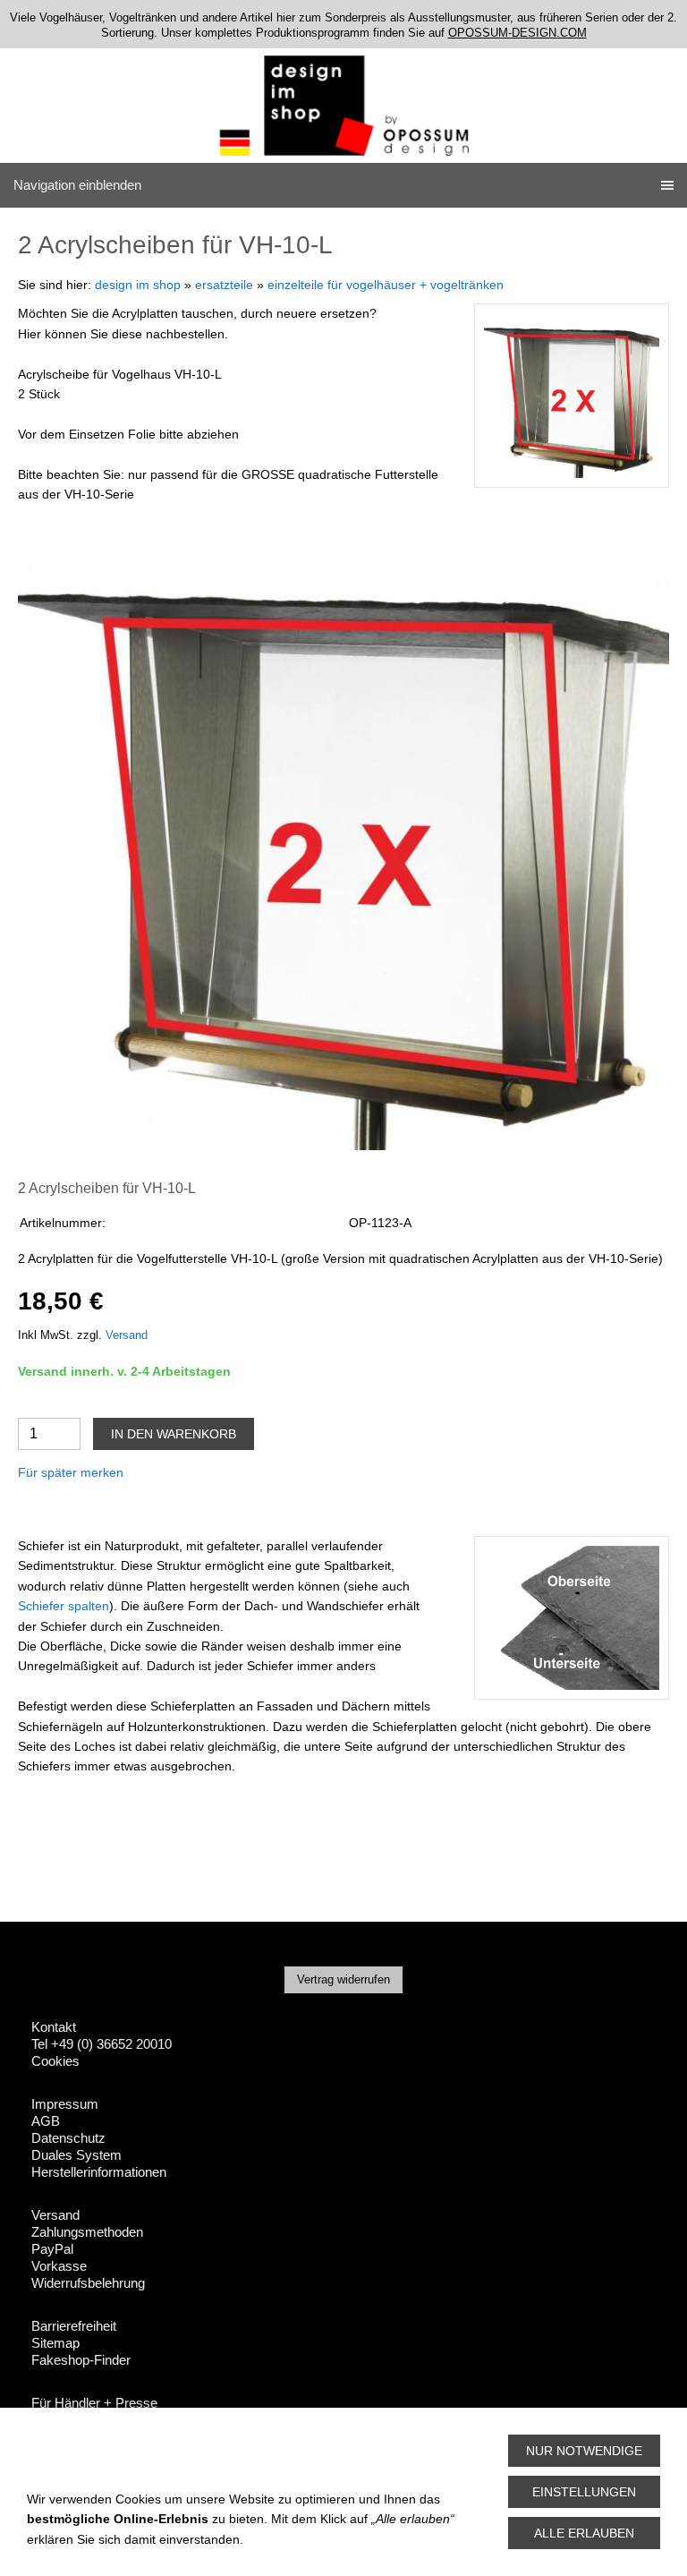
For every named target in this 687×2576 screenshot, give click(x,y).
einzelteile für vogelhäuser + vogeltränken (386, 285)
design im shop (138, 285)
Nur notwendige (584, 2451)
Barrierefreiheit (74, 2326)
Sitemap (55, 2343)
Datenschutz (68, 2138)
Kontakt (54, 2027)
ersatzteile (224, 285)
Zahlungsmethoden (87, 2232)
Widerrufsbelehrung (88, 2283)
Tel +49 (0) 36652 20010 (102, 2044)
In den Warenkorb (174, 1434)
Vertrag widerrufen (343, 1979)
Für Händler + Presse (94, 2403)
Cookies (55, 2061)
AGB (46, 2121)
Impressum (65, 2104)
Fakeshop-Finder (81, 2360)
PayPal (52, 2249)
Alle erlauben (584, 2533)
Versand (127, 1335)
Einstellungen (584, 2492)
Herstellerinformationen (99, 2172)
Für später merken (71, 1472)
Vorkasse (59, 2266)
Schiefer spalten (64, 1606)
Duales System (76, 2155)
